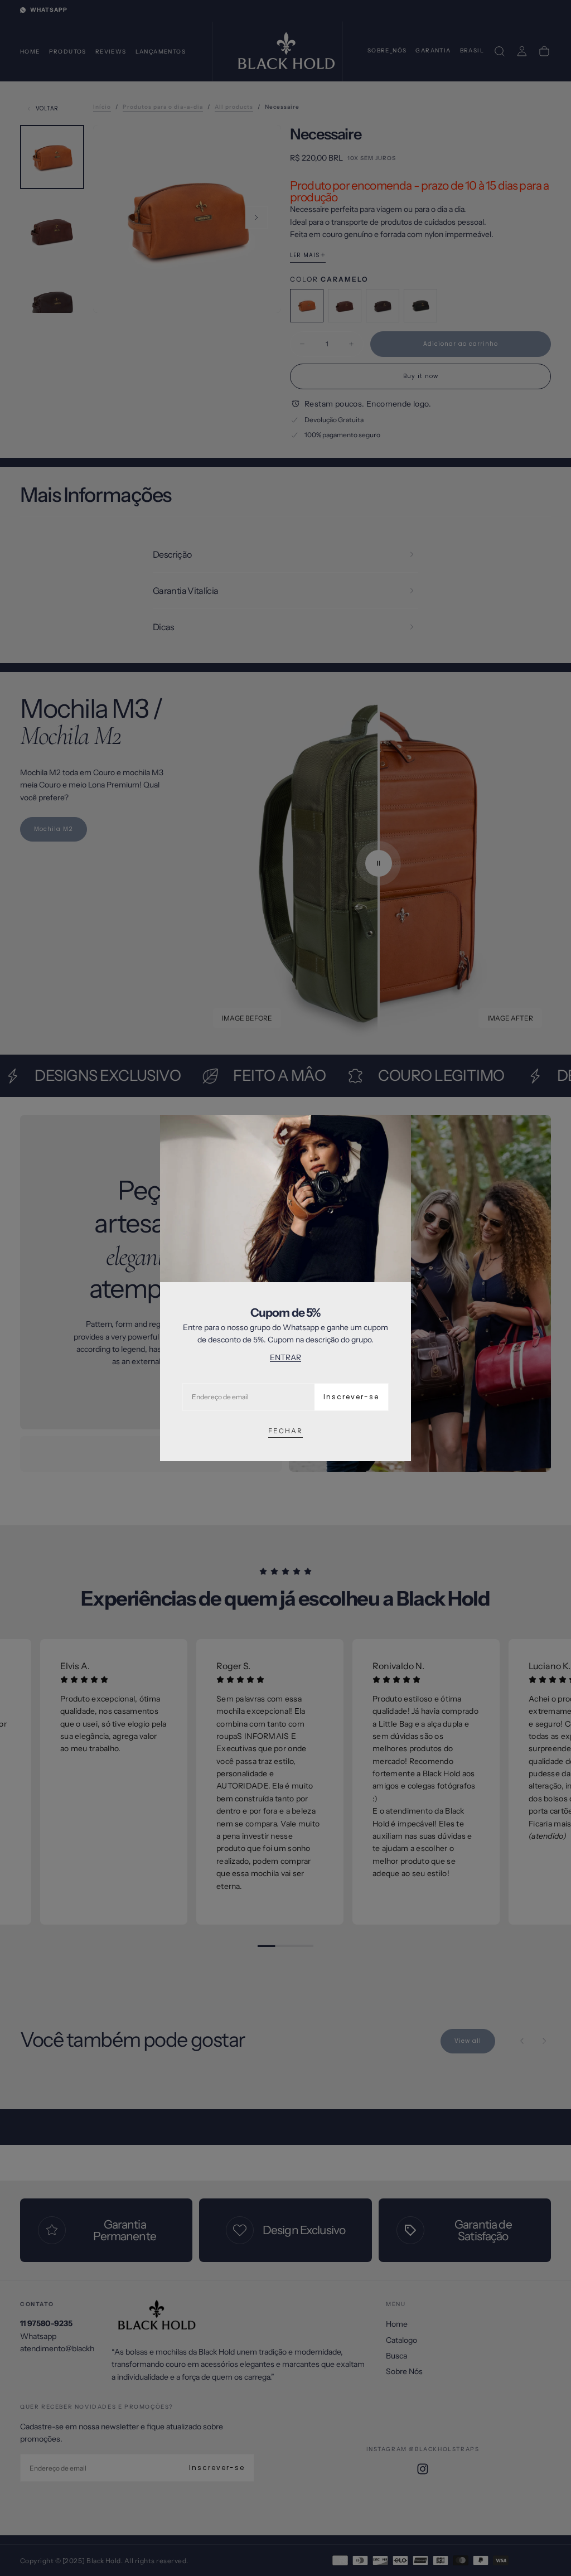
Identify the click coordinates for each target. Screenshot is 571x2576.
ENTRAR (285, 1357)
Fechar (285, 1431)
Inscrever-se (351, 1397)
